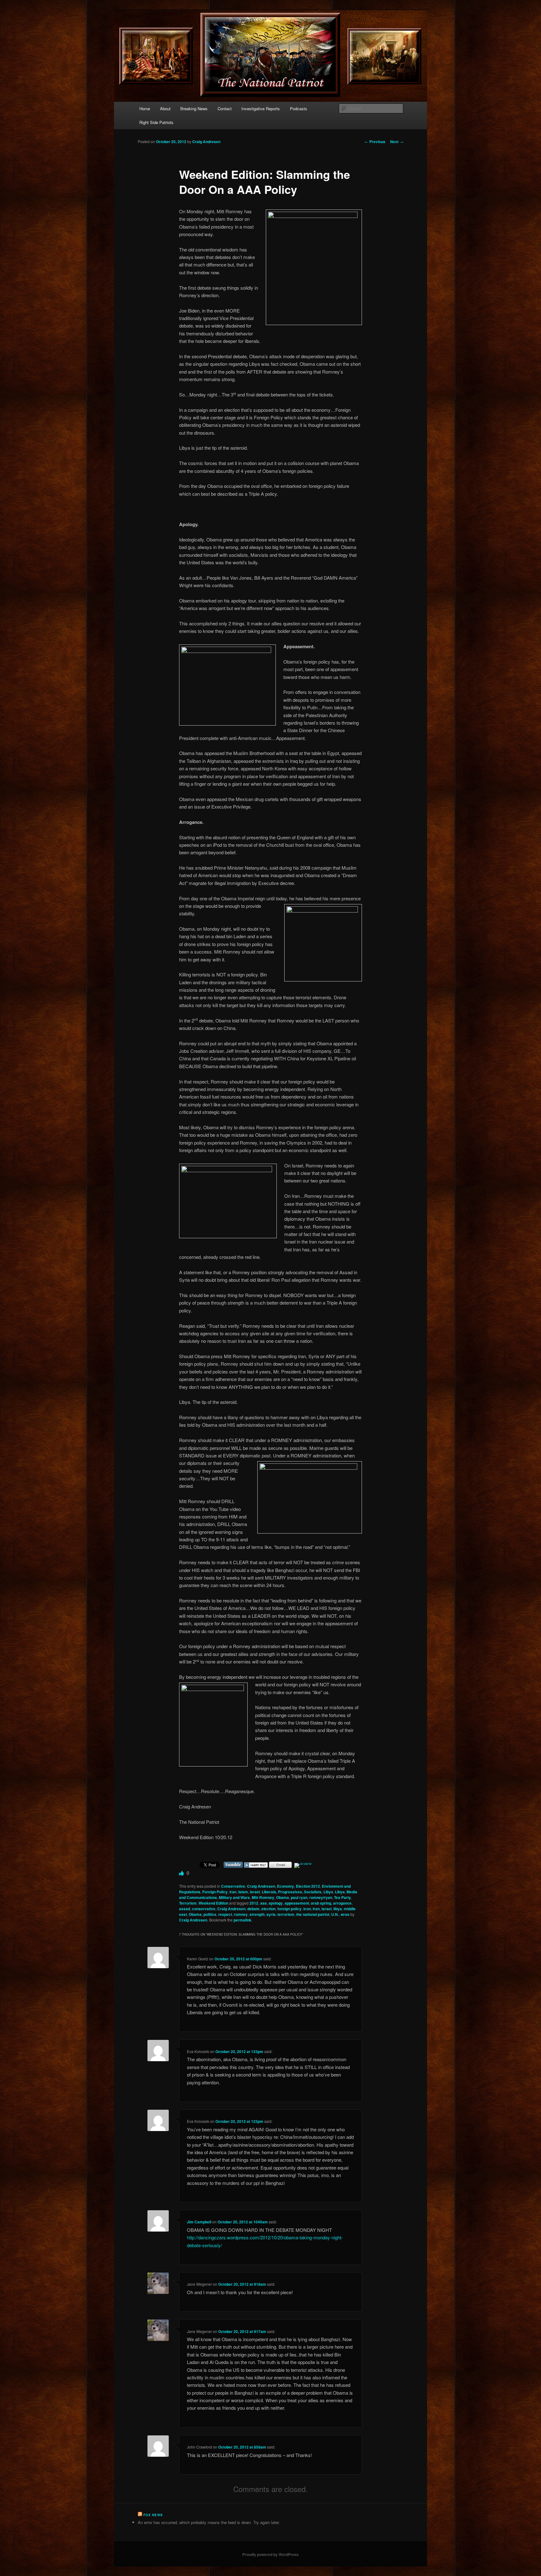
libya (338, 1909)
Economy (286, 1886)
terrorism (286, 1914)
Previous (375, 142)
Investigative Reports (261, 109)
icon (307, 1909)
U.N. (335, 1914)
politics (210, 1914)
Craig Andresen (206, 142)
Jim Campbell (199, 2222)
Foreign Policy (215, 1892)
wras (345, 1914)
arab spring (321, 1903)
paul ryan (299, 1897)
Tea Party (343, 1897)
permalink (242, 1920)
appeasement (297, 1903)
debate (253, 1909)
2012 (254, 1903)
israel (255, 1892)
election (268, 1909)
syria (271, 1914)
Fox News (153, 2515)
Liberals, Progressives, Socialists (292, 1892)
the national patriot (313, 1914)
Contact (225, 109)
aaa (263, 1903)
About (165, 109)
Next (397, 142)
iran (233, 1892)
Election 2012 (308, 1886)
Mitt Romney (263, 1897)
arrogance (342, 1903)
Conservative (233, 1886)
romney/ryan (321, 1897)
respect (225, 1914)
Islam (243, 1892)
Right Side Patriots (156, 122)
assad (185, 1909)
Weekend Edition (213, 1903)
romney (241, 1914)
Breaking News (194, 109)
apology (276, 1903)
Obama (283, 1897)
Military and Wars (234, 1897)
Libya (328, 1892)
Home (145, 109)
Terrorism (188, 1903)
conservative (204, 1909)
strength (257, 1914)
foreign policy (289, 1909)
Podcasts (299, 109)
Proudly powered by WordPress (270, 2554)
